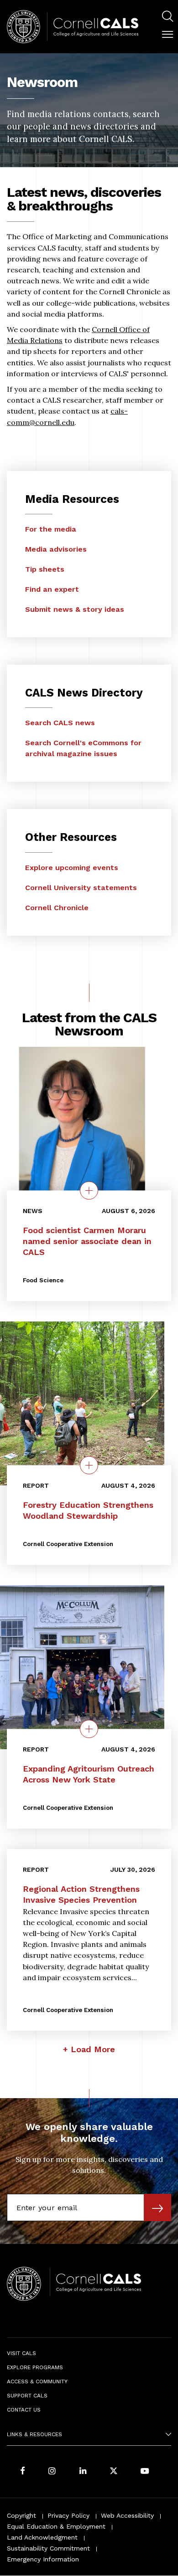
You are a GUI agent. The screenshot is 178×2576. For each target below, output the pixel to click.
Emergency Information (43, 2559)
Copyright (21, 2515)
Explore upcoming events (72, 868)
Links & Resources (34, 2434)
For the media (51, 529)
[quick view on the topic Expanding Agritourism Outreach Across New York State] (89, 1729)
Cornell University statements (81, 888)
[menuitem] (168, 18)
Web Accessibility (127, 2515)
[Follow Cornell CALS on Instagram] (52, 2471)
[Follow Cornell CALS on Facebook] (23, 2471)
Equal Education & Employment (56, 2526)
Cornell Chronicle (57, 908)
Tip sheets (45, 569)
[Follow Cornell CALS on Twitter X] (114, 2471)
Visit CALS (21, 2353)
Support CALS (27, 2396)
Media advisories (56, 549)
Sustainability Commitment (48, 2548)
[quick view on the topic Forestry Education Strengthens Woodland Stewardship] (89, 1465)
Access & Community (37, 2381)
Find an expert (52, 589)
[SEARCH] (168, 16)
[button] (168, 35)
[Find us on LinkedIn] (83, 2471)
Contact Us (24, 2410)
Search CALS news (60, 723)
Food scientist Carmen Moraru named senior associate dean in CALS (87, 1241)
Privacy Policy (68, 2515)
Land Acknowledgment (42, 2537)
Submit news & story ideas (75, 609)
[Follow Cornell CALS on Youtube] (145, 2471)
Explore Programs (35, 2367)
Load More (93, 2049)
